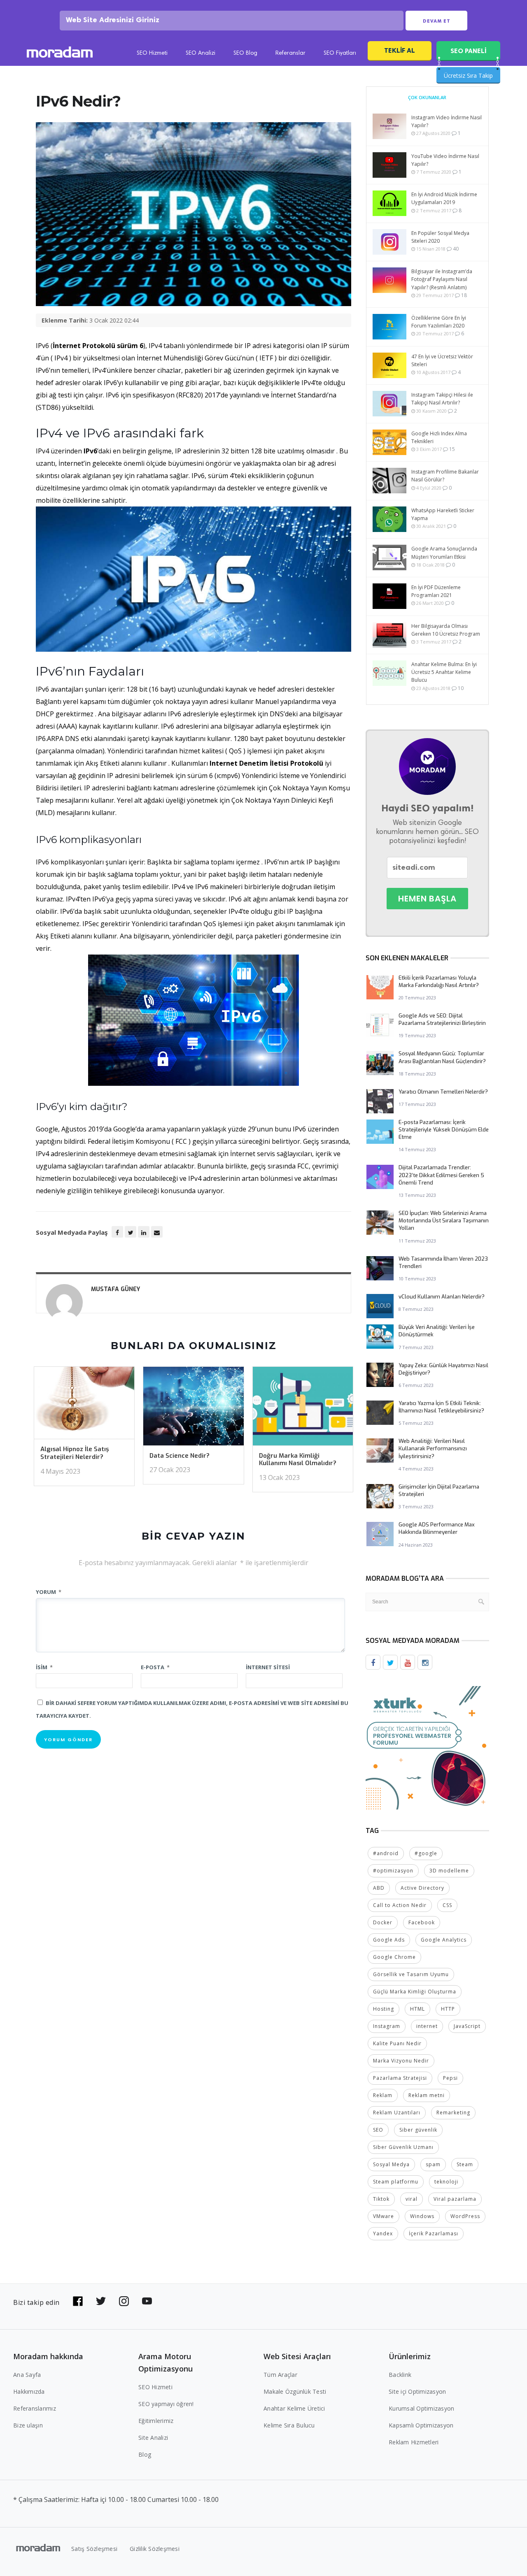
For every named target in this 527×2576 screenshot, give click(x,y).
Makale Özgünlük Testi (295, 2391)
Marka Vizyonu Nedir (401, 2061)
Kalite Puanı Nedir (397, 2043)
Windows (422, 2216)
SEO (378, 2130)
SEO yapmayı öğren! (166, 2404)
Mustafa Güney (115, 1289)
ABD (379, 1888)
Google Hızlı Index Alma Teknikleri (439, 437)
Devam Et (437, 21)
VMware (384, 2216)
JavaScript (467, 2026)
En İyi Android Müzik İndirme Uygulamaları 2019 (444, 198)
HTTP (448, 2009)
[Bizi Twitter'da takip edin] (101, 2301)
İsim (44, 1667)
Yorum (49, 1592)
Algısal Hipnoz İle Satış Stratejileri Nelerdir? (75, 1453)
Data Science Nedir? (180, 1456)
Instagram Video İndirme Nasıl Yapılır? (447, 121)
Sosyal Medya (391, 2164)
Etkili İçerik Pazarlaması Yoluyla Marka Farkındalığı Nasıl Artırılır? (439, 981)
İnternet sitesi (268, 1667)
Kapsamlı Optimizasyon (421, 2425)
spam (433, 2164)
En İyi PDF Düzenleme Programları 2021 (436, 591)
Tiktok (381, 2199)
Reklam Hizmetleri (414, 2442)
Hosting (384, 2009)
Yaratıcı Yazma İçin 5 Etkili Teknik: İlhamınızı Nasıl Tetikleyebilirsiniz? (441, 1407)
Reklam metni (427, 2095)
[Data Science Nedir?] (193, 1409)
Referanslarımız (35, 2408)
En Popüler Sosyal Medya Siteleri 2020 (440, 237)
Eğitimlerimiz (156, 2421)
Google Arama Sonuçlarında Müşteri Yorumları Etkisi (444, 553)
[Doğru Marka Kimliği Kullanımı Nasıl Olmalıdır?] (303, 1409)
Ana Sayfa (27, 2375)
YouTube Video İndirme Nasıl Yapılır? (445, 160)
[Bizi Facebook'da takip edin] (78, 2301)
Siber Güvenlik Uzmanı (403, 2147)
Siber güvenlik (418, 2130)
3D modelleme (449, 1871)
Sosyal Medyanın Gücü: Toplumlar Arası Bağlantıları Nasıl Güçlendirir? (442, 1057)
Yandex (383, 2233)
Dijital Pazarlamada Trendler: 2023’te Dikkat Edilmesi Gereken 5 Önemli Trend (441, 1175)
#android (386, 1853)
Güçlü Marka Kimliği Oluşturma (415, 1992)
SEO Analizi (201, 53)
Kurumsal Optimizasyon (421, 2408)
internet (427, 2026)
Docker (383, 1922)
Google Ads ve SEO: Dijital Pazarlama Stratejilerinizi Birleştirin (442, 1019)
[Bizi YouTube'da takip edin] (147, 2301)
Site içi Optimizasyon (417, 2391)
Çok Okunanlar (427, 97)
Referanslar (290, 53)
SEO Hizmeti (152, 53)
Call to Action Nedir (400, 1905)
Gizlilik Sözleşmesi (155, 2549)
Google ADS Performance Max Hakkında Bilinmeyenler (437, 1528)
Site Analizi (153, 2438)
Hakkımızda (29, 2391)
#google (426, 1853)
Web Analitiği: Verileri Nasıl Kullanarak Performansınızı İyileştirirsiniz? (433, 1448)
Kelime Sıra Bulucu (289, 2425)
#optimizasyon (393, 1871)
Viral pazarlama (455, 2199)
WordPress (465, 2216)
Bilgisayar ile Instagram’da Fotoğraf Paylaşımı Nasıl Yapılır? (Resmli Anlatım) (442, 279)
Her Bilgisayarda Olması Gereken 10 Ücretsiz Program (446, 630)
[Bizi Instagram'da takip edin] (124, 2301)
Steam (465, 2164)
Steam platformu (396, 2182)
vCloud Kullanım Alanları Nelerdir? (442, 1297)
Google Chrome (394, 1957)
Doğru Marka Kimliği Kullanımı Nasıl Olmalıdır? (298, 1460)
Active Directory (422, 1888)
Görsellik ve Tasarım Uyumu (411, 1974)
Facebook (422, 1922)
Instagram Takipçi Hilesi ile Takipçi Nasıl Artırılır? (442, 399)
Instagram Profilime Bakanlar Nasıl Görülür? (445, 476)
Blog (145, 2454)
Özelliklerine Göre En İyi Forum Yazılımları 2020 (439, 322)
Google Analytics (444, 1940)
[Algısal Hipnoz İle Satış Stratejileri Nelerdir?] (84, 1405)
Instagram (387, 2026)
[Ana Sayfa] (60, 53)
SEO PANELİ (468, 51)
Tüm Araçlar (280, 2375)
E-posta (155, 1667)
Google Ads (389, 1940)
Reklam (383, 2095)
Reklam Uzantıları (397, 2113)
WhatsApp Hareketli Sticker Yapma (443, 514)
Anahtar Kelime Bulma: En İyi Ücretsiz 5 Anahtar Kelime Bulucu (444, 672)
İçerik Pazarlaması (434, 2233)
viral (412, 2199)
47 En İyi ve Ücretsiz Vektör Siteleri (442, 360)
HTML (417, 2009)
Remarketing (453, 2113)
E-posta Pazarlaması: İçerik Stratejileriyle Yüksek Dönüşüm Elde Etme (444, 1130)
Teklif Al (400, 50)
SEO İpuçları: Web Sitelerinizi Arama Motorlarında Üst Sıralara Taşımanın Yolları (444, 1221)
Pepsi (450, 2078)
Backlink (400, 2375)
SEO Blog (245, 53)
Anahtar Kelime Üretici (294, 2408)
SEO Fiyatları (340, 53)
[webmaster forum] (427, 1747)
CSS (447, 1905)
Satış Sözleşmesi (94, 2549)
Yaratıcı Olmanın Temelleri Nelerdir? (443, 1092)
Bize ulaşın (28, 2425)
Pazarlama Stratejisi (400, 2078)
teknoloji (446, 2182)
